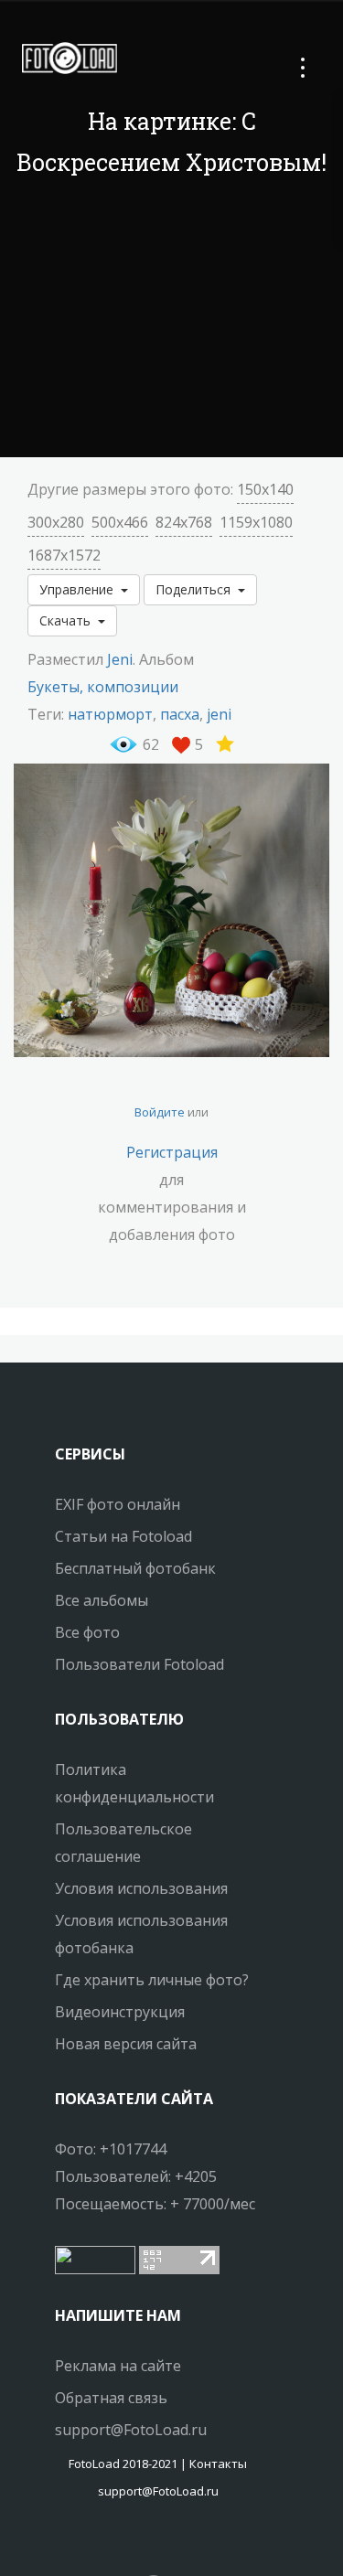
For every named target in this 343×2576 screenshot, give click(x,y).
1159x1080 (256, 522)
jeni (219, 714)
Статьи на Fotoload (123, 1536)
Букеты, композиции (103, 687)
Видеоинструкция (120, 2012)
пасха (180, 714)
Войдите (160, 1112)
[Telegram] (158, 2544)
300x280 (56, 522)
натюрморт (110, 714)
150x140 (265, 489)
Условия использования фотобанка (141, 1934)
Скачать (69, 620)
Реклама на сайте (118, 2366)
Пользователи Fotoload (139, 1664)
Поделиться (197, 589)
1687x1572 (64, 555)
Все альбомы (102, 1600)
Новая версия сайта (126, 2044)
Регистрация (172, 1152)
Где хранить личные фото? (152, 1980)
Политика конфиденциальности (134, 1783)
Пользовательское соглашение (123, 1843)
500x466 (120, 522)
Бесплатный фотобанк (135, 1568)
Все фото (87, 1632)
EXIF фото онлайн (118, 1504)
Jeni (120, 659)
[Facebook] (142, 2544)
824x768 (184, 522)
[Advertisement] (172, 320)
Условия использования (141, 1888)
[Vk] (175, 2544)
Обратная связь (111, 2398)
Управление (80, 589)
